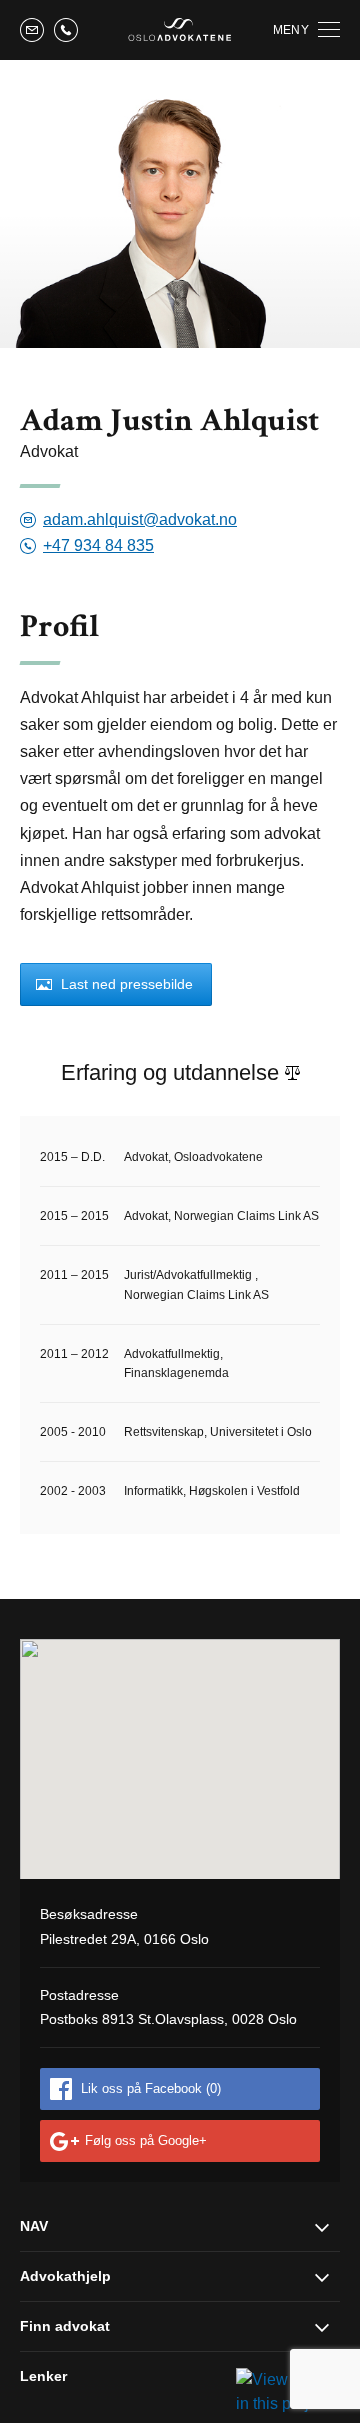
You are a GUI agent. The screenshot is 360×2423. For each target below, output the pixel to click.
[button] (180, 1758)
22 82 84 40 (66, 30)
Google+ (146, 2140)
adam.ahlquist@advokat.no (140, 520)
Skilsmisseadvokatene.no (180, 29)
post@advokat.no (32, 30)
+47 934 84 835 (98, 546)
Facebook (151, 2088)
